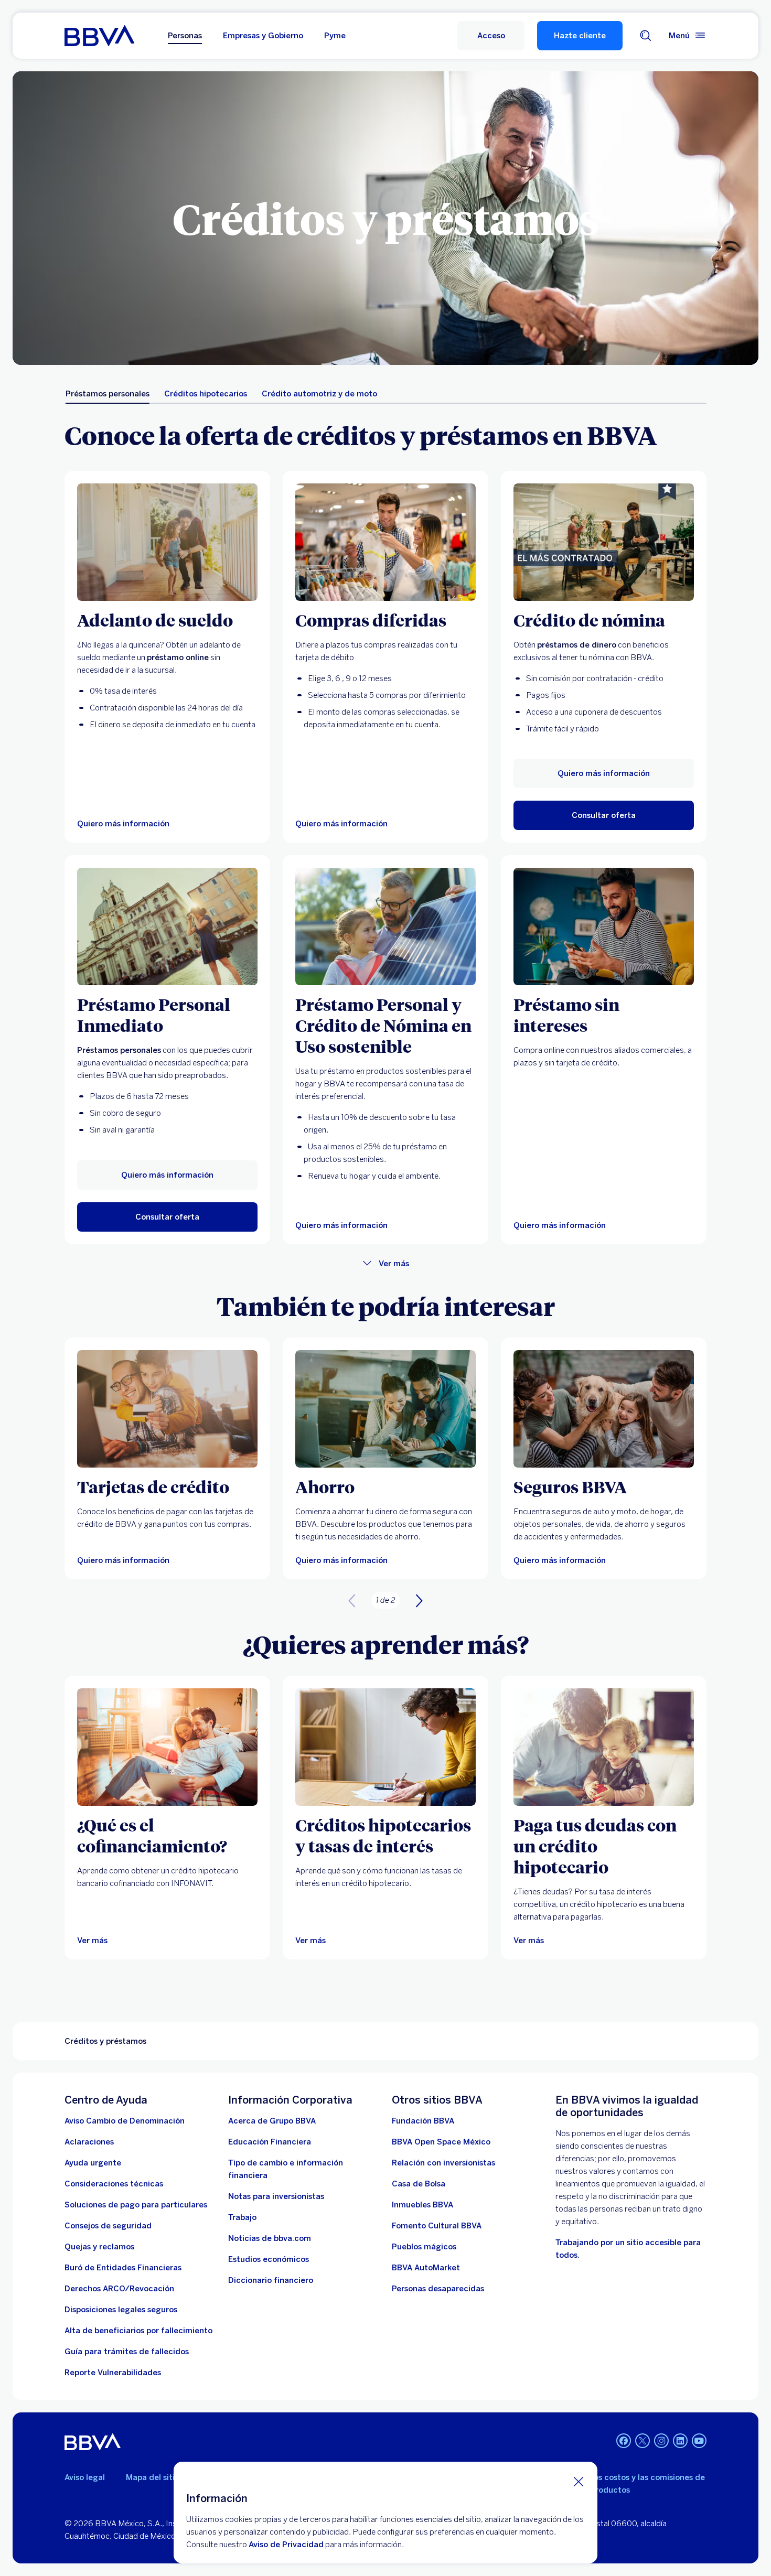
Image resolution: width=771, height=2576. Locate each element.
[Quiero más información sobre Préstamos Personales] (604, 542)
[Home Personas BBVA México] (99, 36)
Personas (185, 36)
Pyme (335, 36)
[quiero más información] (385, 542)
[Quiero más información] (167, 542)
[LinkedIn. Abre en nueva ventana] (680, 2441)
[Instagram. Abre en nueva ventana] (661, 2441)
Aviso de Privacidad (286, 2545)
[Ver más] (167, 1747)
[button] (491, 36)
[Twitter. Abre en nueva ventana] (642, 2441)
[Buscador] (646, 36)
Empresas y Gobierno (263, 36)
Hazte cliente (580, 36)
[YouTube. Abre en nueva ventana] (699, 2441)
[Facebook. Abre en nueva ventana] (624, 2441)
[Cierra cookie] (579, 2481)
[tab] (108, 394)
